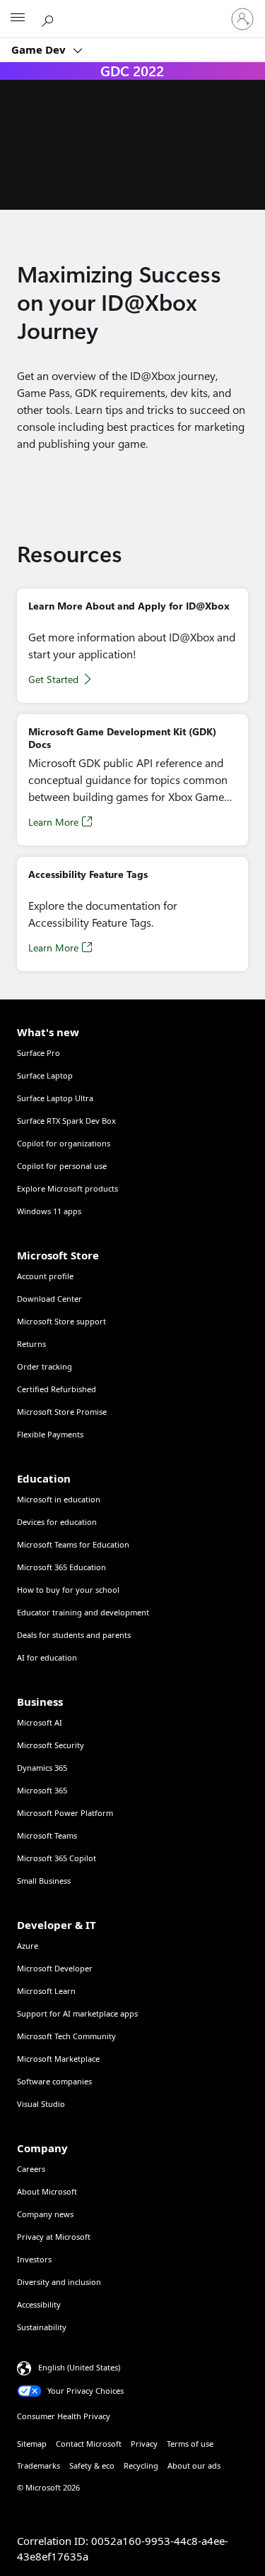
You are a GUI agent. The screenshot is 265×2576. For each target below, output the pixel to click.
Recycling (141, 2465)
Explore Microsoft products (67, 1188)
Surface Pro (39, 1053)
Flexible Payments (50, 1434)
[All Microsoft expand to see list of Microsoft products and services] (18, 19)
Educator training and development (83, 1612)
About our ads (194, 2465)
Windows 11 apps (49, 1211)
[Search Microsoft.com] (49, 18)
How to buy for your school (68, 1590)
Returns (31, 1344)
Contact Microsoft (89, 2444)
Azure (28, 1946)
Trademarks (39, 2465)
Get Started (53, 679)
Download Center (49, 1299)
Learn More (53, 822)
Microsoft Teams (47, 1835)
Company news (45, 2214)
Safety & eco (92, 2465)
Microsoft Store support (61, 1321)
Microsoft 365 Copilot (57, 1858)
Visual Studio (41, 2104)
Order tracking (45, 1366)
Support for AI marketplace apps (77, 2013)
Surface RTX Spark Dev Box (66, 1121)
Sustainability (42, 2327)
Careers (31, 2169)
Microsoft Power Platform (65, 1813)
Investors (34, 2259)
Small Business (44, 1881)
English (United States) (79, 2367)
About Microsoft (47, 2191)
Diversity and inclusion (59, 2282)
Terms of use (190, 2444)
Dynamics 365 (42, 1768)
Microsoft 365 (42, 1790)
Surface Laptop (45, 1075)
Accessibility (39, 2304)
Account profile (45, 1276)
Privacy (144, 2444)
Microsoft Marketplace (58, 2059)
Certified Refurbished (57, 1389)
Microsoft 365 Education (61, 1567)
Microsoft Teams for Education (73, 1544)
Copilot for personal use (62, 1166)
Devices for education (57, 1522)
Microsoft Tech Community (66, 2036)
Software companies (54, 2081)
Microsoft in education (59, 1499)
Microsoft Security (51, 1745)
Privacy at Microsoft (54, 2237)
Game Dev (40, 49)
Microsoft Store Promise (62, 1412)
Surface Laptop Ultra (55, 1098)
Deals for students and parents (74, 1635)
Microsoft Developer (55, 1968)
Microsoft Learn (46, 1991)
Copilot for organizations (64, 1143)
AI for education (47, 1657)
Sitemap (32, 2444)
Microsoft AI (40, 1722)
